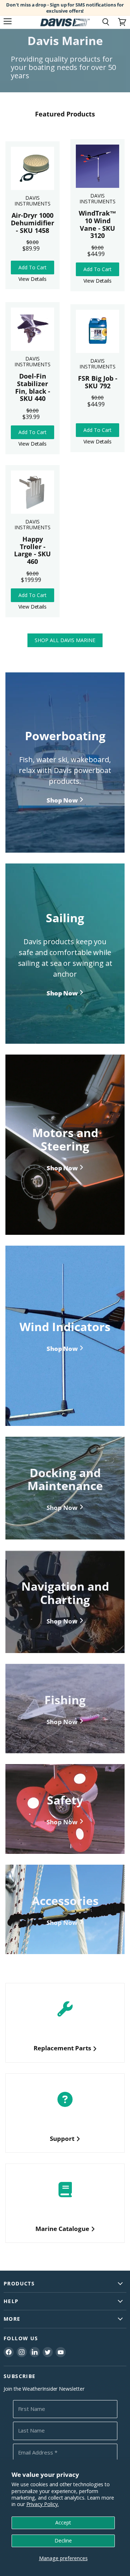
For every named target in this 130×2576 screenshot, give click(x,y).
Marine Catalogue (62, 2229)
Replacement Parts (62, 2048)
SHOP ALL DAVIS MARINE (65, 640)
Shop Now (62, 1508)
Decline (63, 2540)
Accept (63, 2522)
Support (62, 2138)
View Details (32, 279)
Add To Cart (32, 267)
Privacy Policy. (43, 2504)
